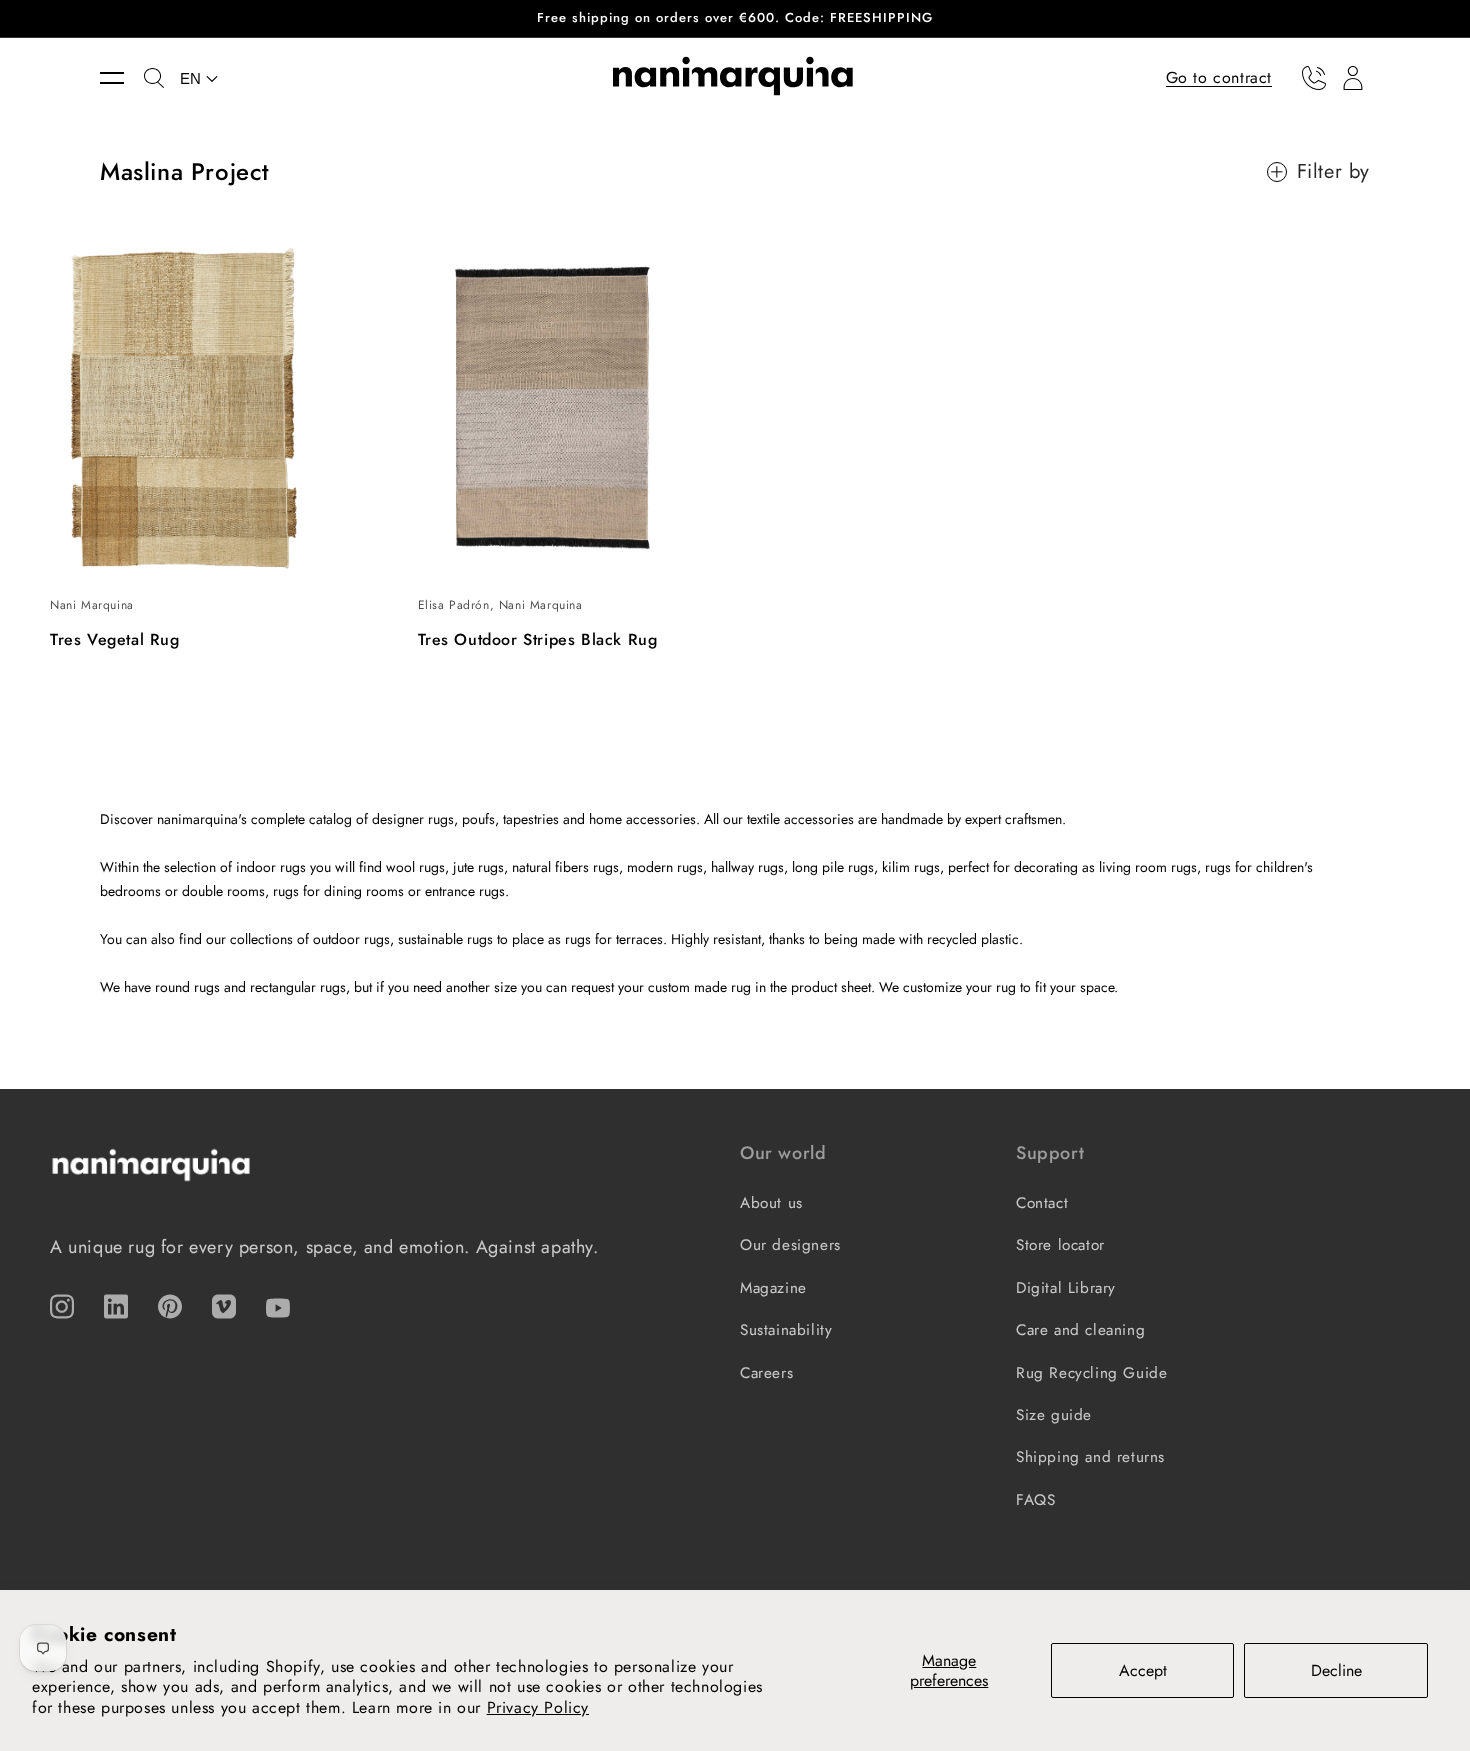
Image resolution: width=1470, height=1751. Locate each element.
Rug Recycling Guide (1091, 1373)
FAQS (1035, 1500)
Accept (1143, 1670)
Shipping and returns (1090, 1457)
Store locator (1060, 1245)
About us (771, 1203)
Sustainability (786, 1330)
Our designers (790, 1245)
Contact (1042, 1203)
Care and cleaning (1080, 1330)
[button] (122, 78)
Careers (766, 1373)
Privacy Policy (538, 1707)
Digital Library (1066, 1288)
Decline (1336, 1670)
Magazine (773, 1288)
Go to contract (1219, 76)
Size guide (1054, 1415)
